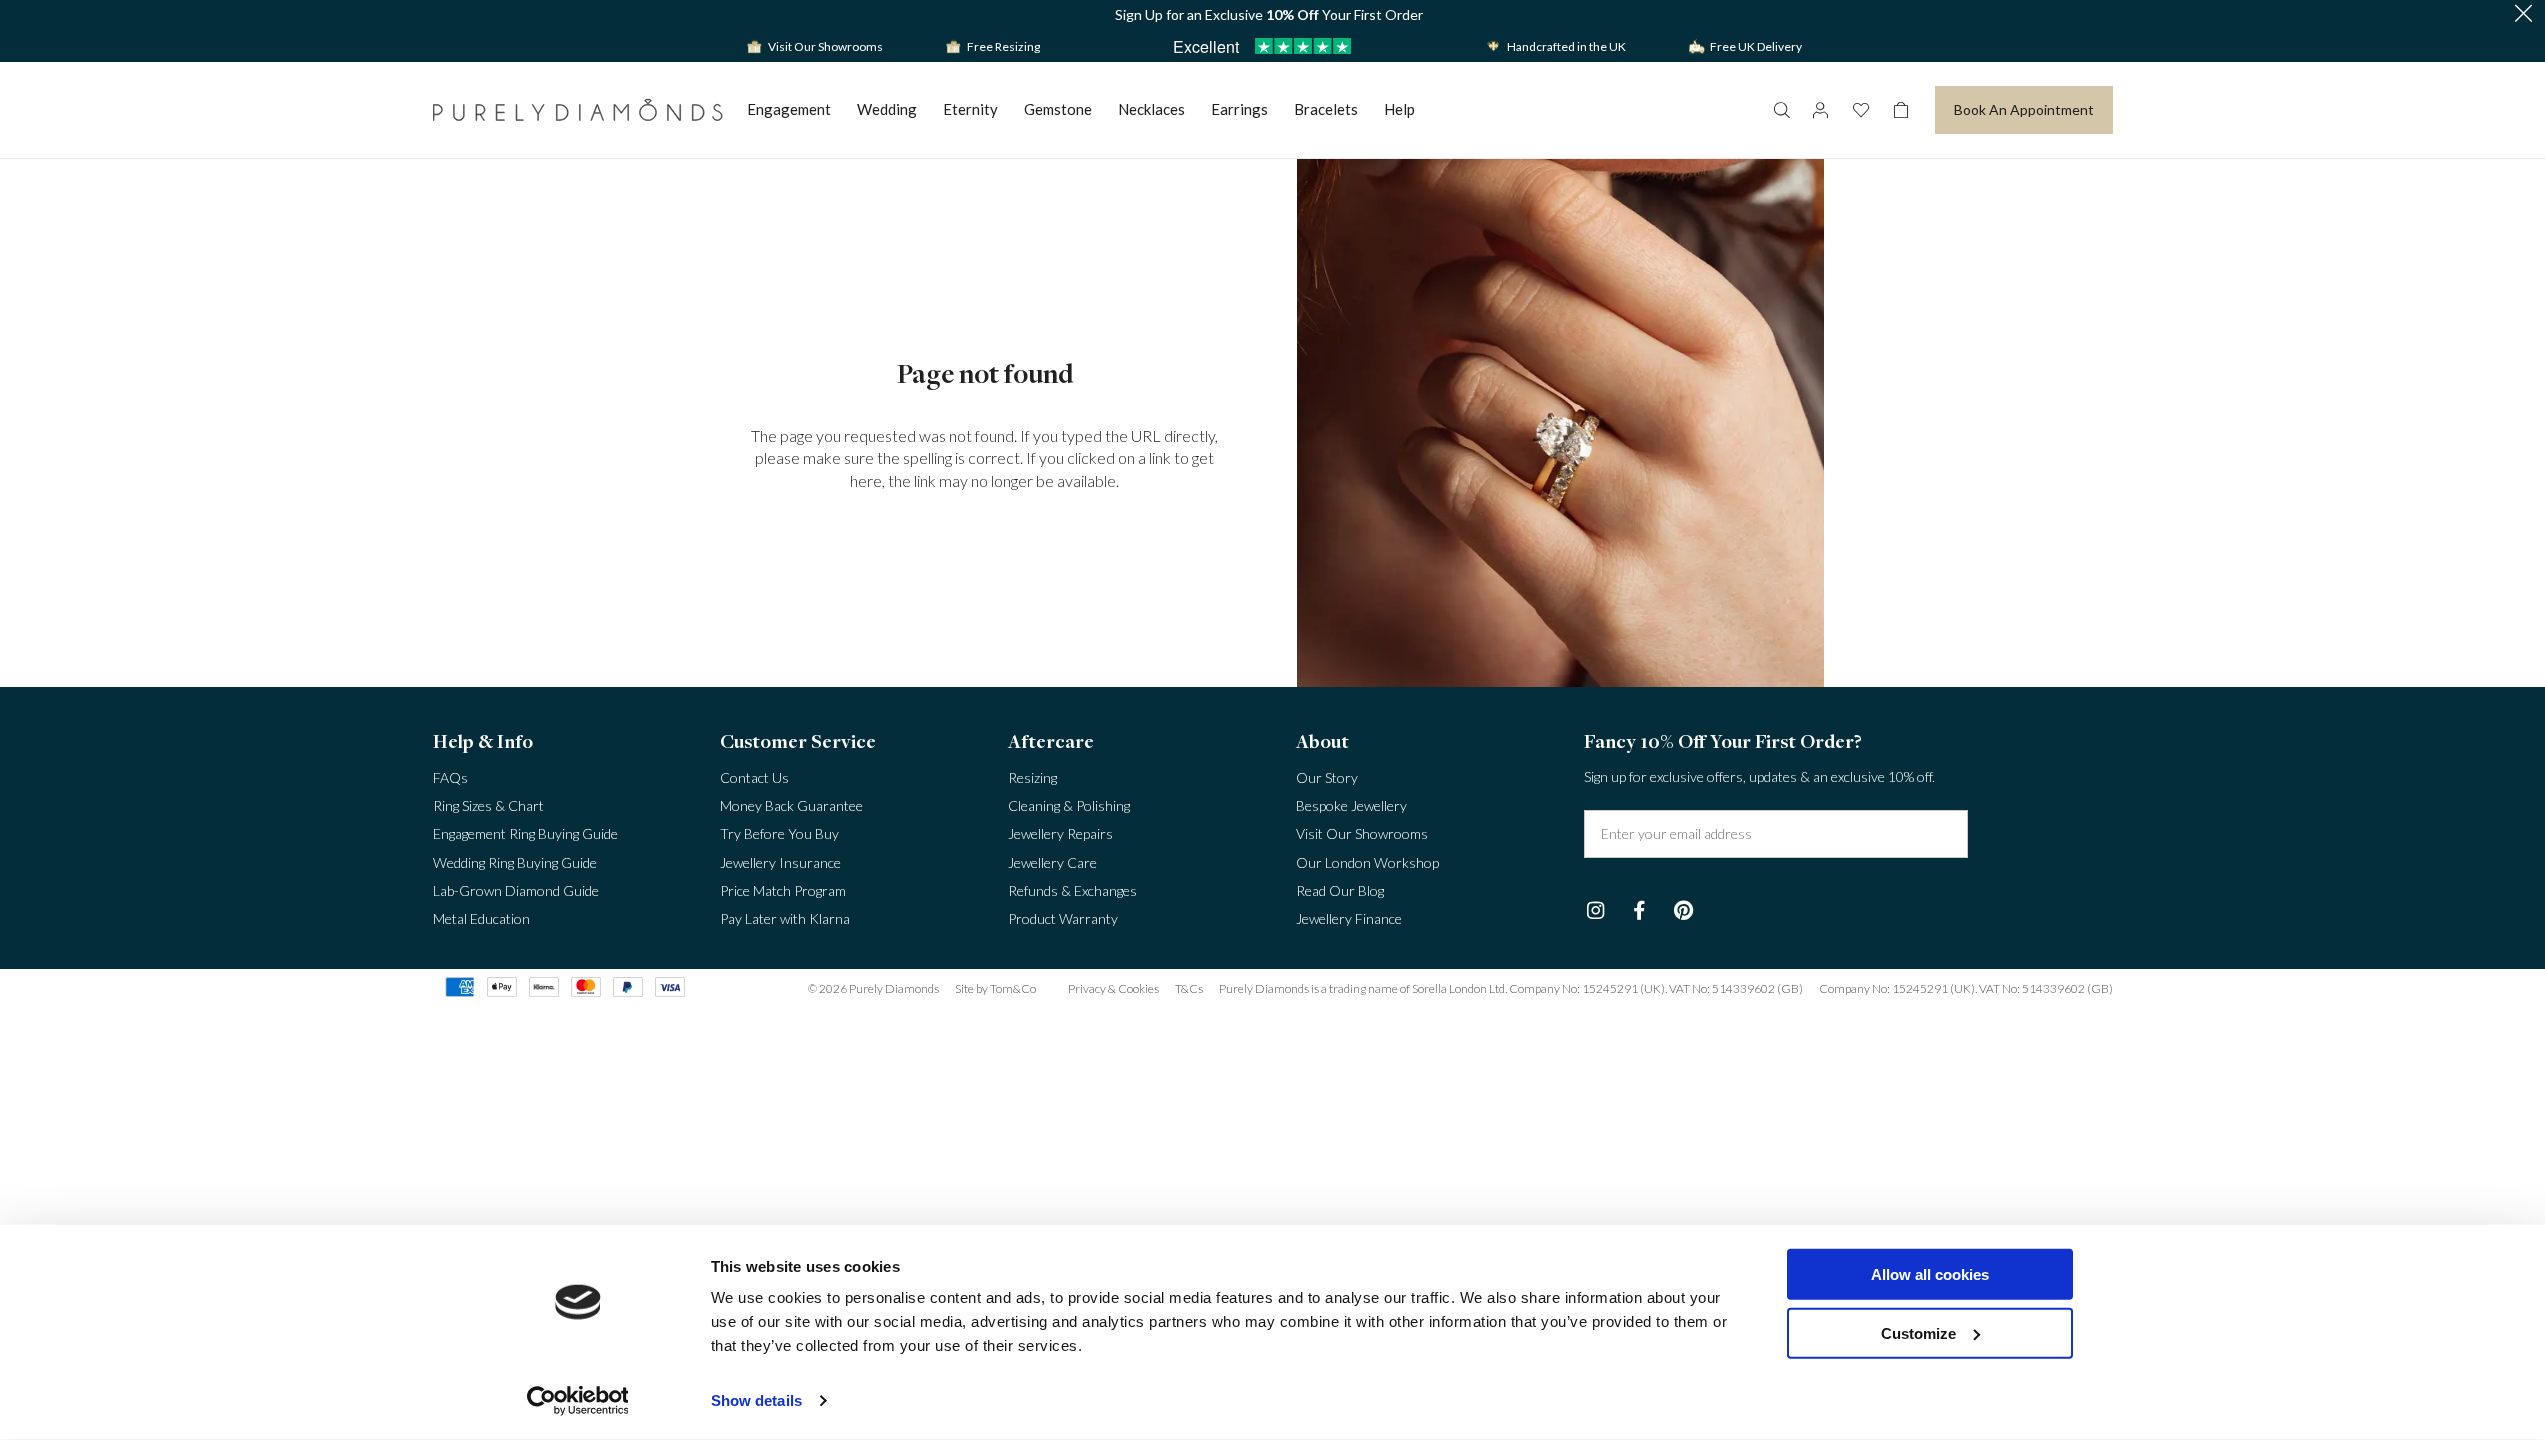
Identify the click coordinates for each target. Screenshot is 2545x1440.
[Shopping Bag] (1901, 110)
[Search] (1781, 110)
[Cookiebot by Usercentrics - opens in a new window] (577, 1401)
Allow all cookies (1930, 1274)
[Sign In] (1821, 110)
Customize (1918, 1332)
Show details (756, 1400)
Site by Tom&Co (995, 988)
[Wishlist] (1861, 110)
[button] (2523, 15)
